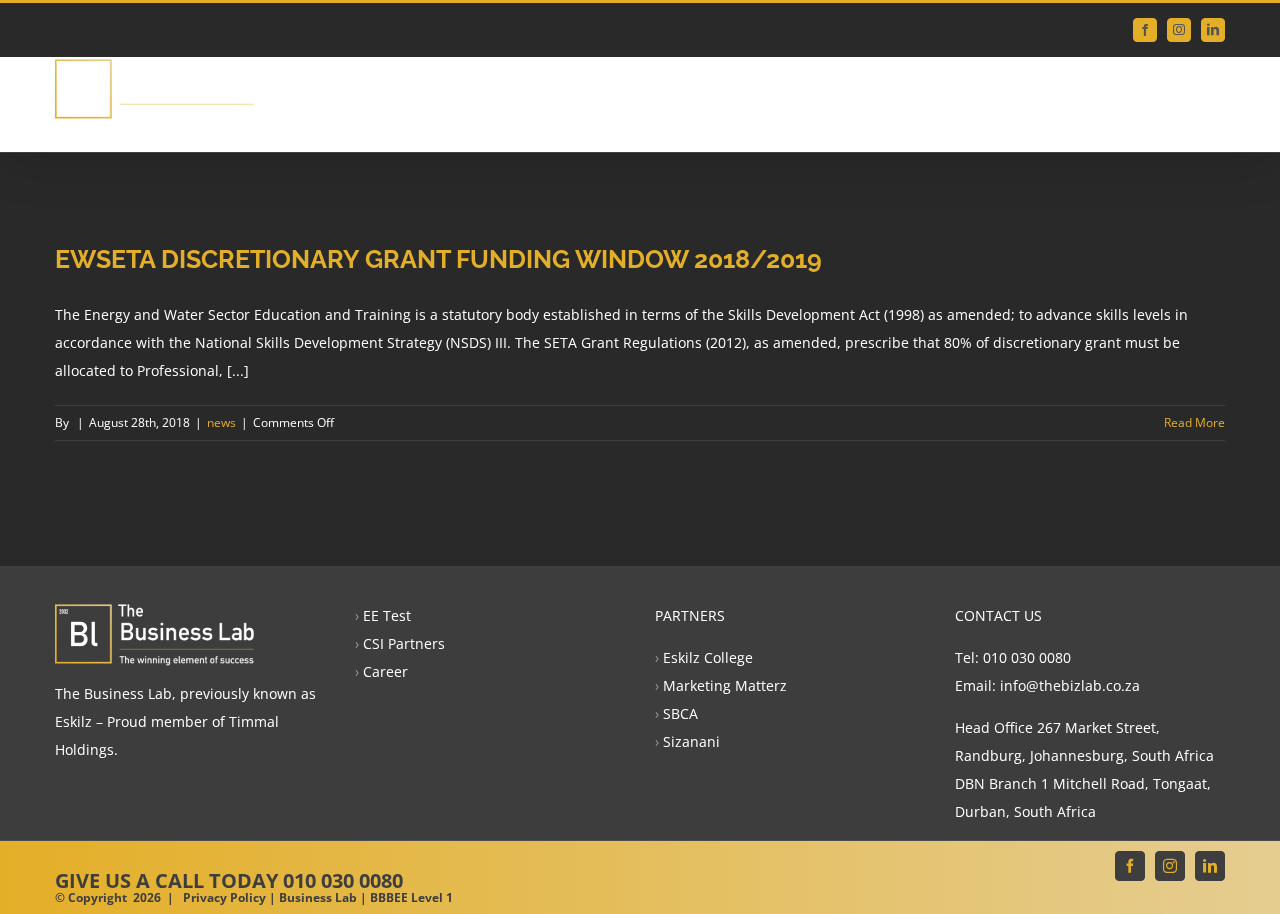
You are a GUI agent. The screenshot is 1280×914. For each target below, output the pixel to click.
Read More (1194, 422)
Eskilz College (708, 657)
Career (385, 671)
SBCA (680, 713)
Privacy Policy (224, 897)
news (221, 422)
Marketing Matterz (725, 685)
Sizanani (691, 741)
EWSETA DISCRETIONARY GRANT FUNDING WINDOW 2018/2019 (438, 259)
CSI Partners (404, 643)
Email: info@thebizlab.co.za (1047, 685)
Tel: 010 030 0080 (1013, 657)
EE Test (387, 615)
